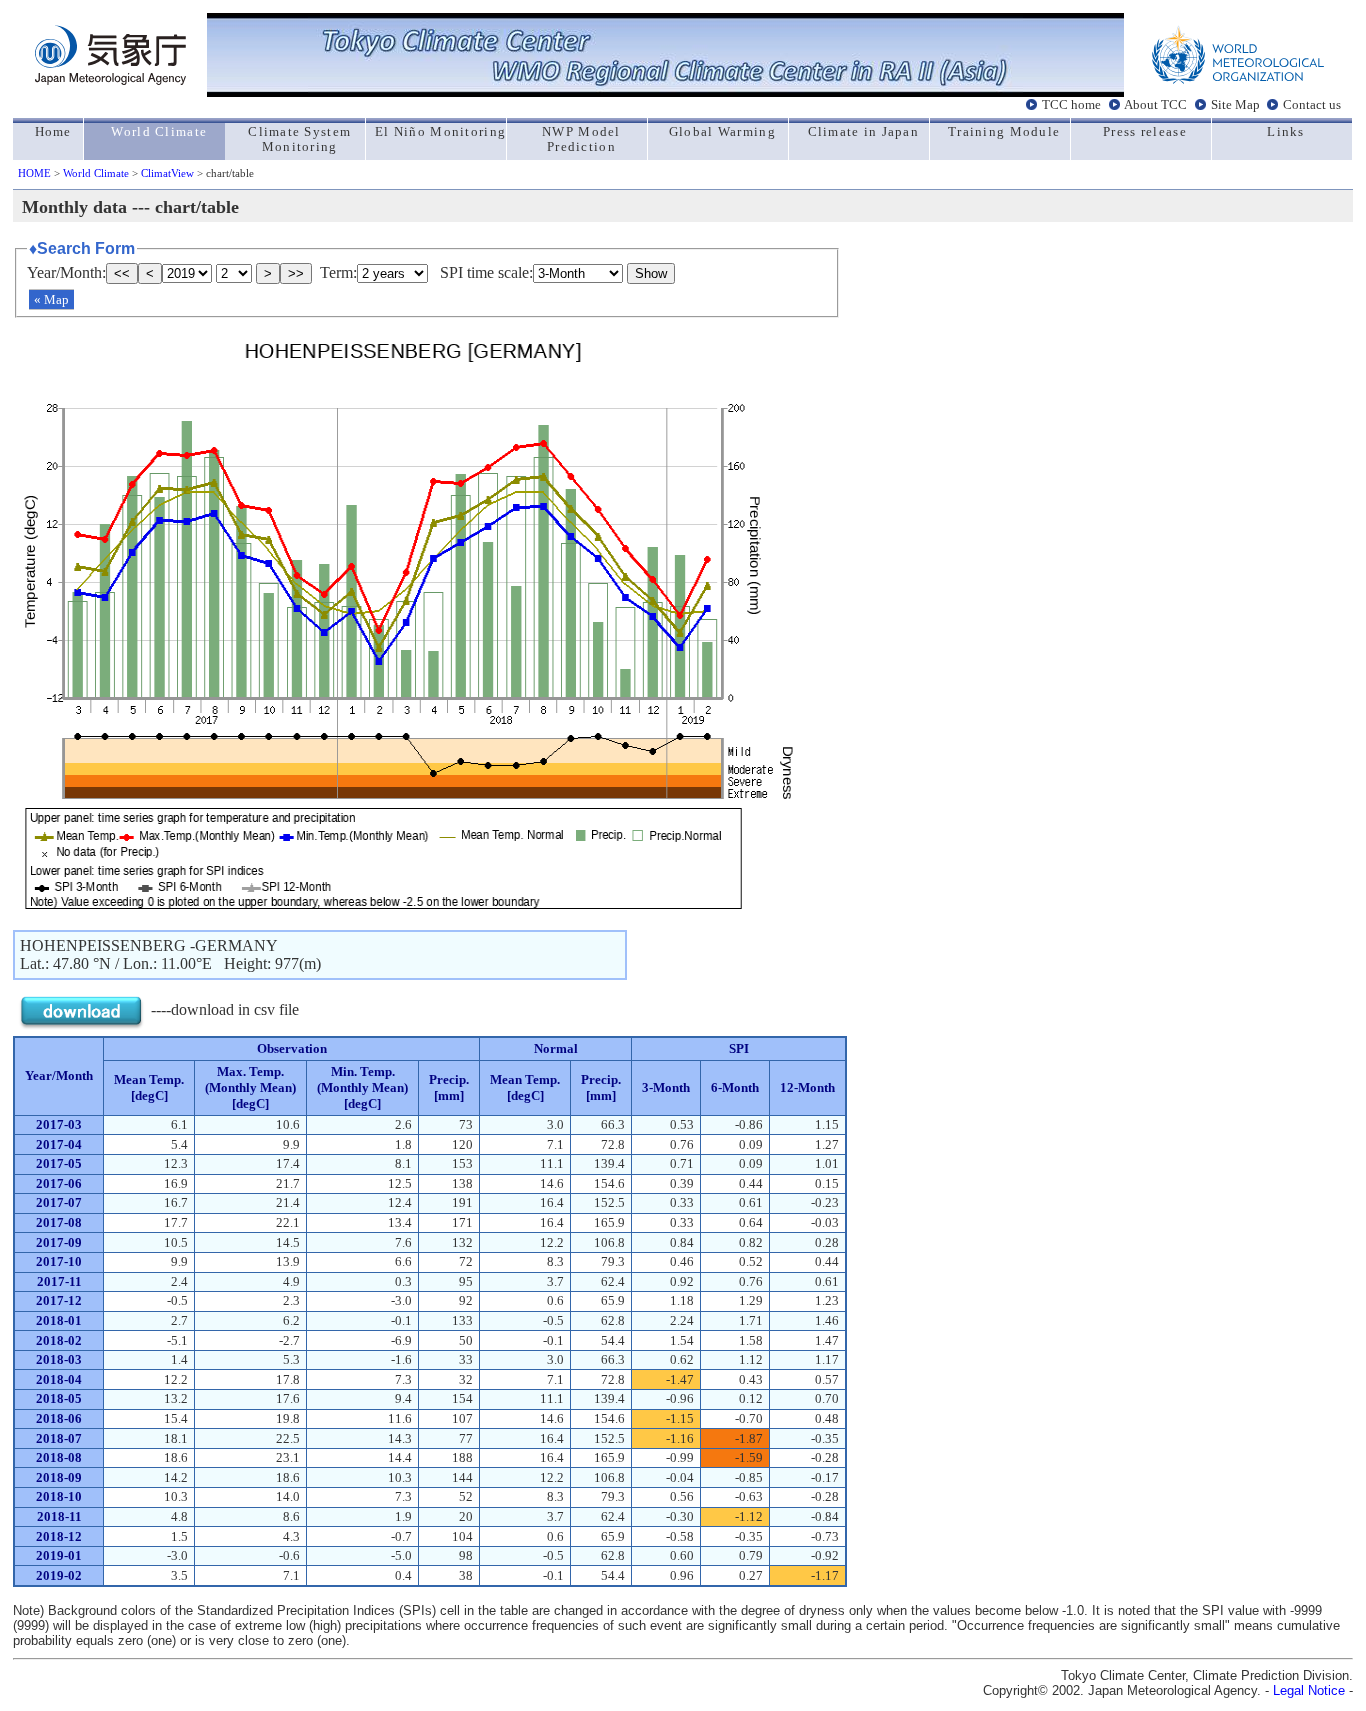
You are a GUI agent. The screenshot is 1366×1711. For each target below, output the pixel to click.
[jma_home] (110, 79)
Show (651, 273)
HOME (34, 173)
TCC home (1071, 104)
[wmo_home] (1238, 79)
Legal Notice (1309, 1690)
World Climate (96, 173)
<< (122, 273)
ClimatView (167, 173)
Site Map (1235, 104)
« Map (51, 299)
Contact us (1312, 104)
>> (296, 273)
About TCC (1155, 104)
